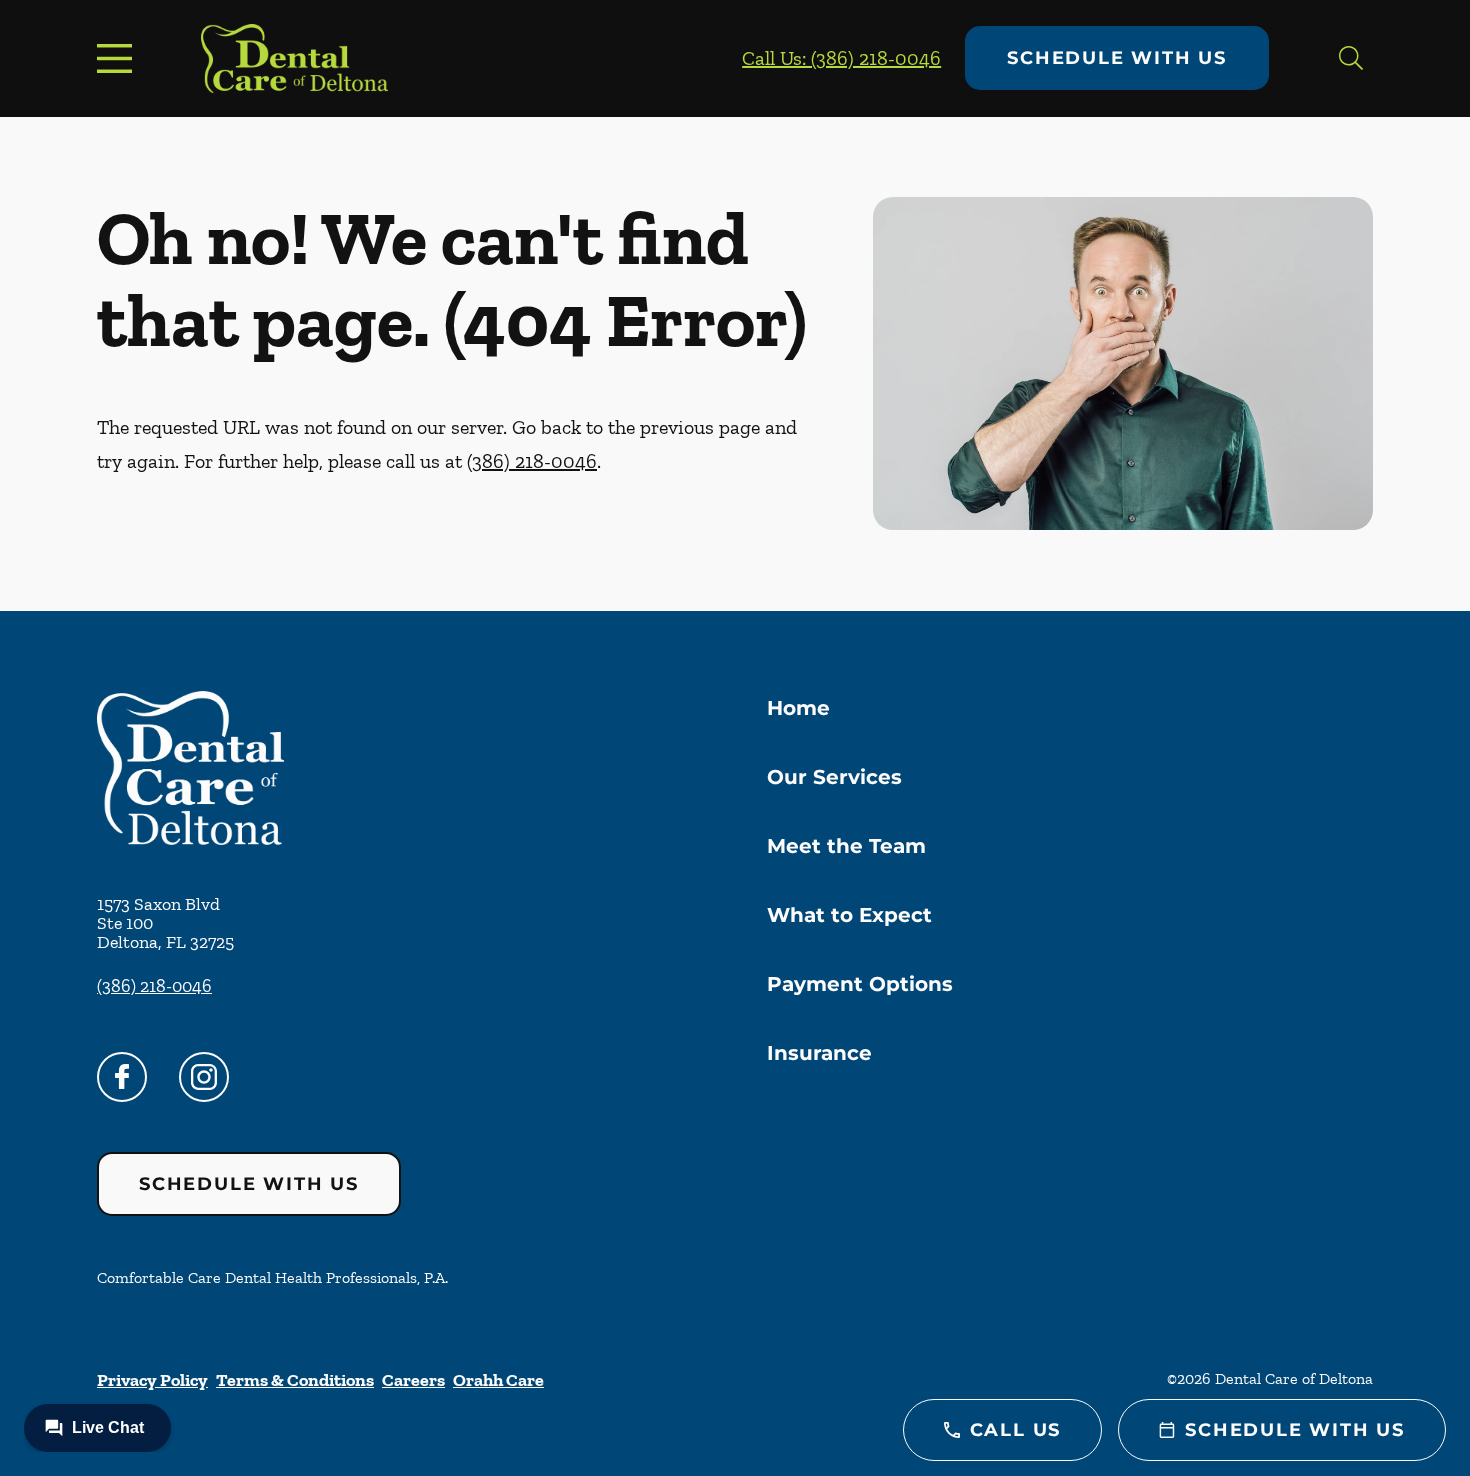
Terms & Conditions (295, 1380)
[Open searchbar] (1351, 58)
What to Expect (849, 915)
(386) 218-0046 (532, 461)
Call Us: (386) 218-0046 (841, 58)
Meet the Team (846, 846)
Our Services (834, 777)
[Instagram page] (204, 1077)
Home (798, 708)
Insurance (819, 1053)
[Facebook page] (122, 1077)
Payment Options (860, 984)
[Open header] (119, 58)
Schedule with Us (1117, 58)
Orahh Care (498, 1380)
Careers (413, 1380)
